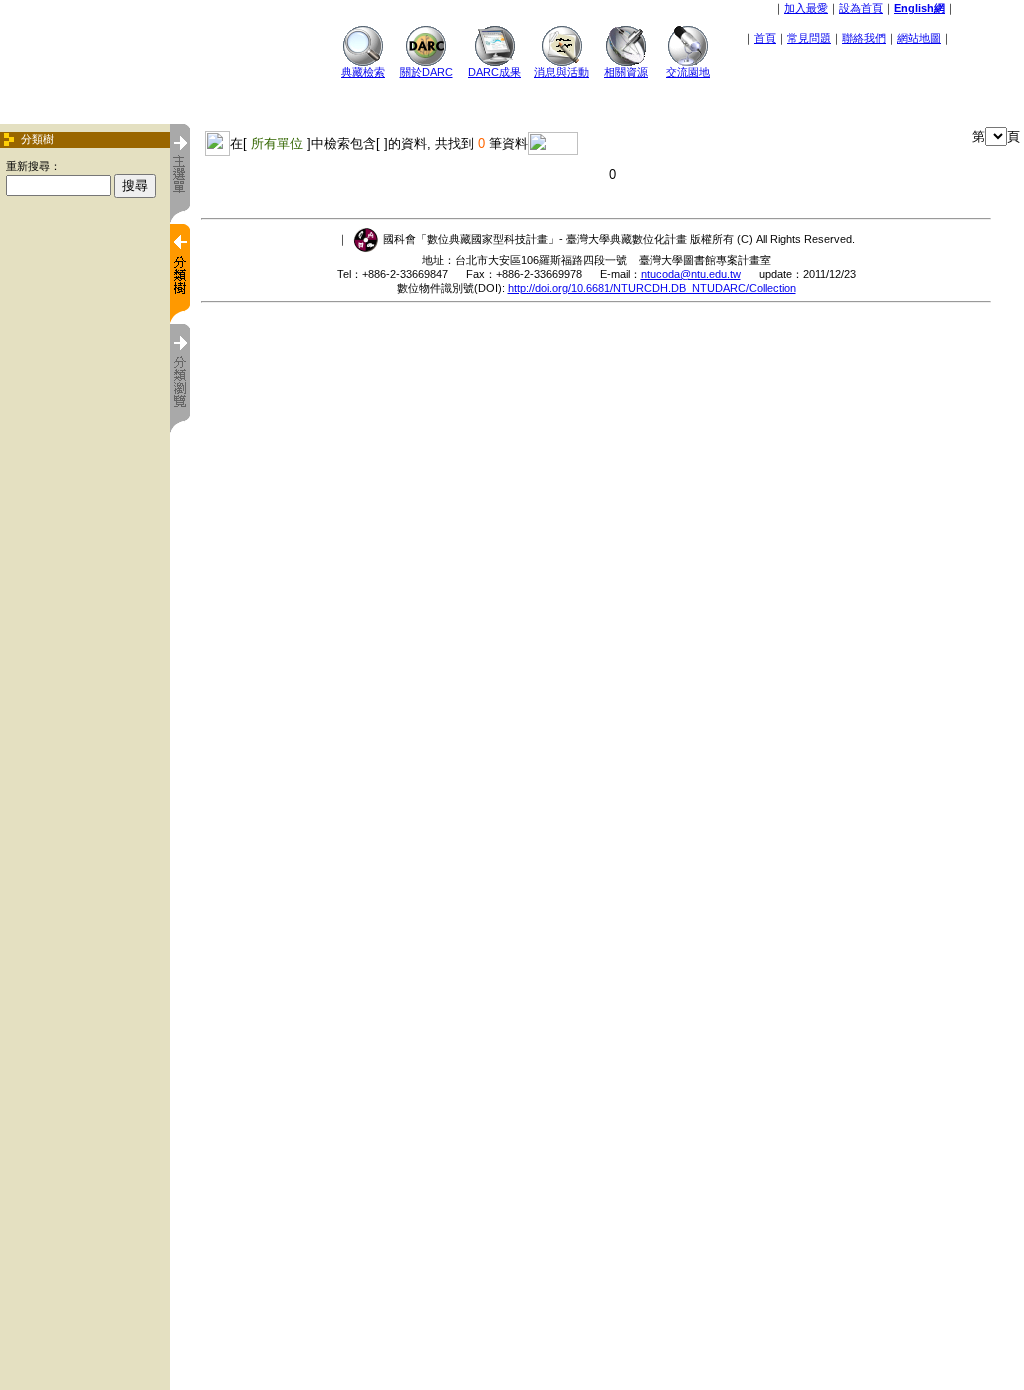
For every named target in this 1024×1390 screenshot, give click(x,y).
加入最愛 (806, 8)
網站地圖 (919, 38)
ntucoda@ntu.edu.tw (691, 274)
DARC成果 (494, 72)
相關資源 (626, 72)
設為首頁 (861, 8)
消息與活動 (561, 72)
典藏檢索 (363, 72)
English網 (919, 8)
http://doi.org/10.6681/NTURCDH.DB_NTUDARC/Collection (652, 288)
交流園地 (688, 72)
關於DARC (426, 72)
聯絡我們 (864, 38)
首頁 (765, 38)
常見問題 (809, 38)
